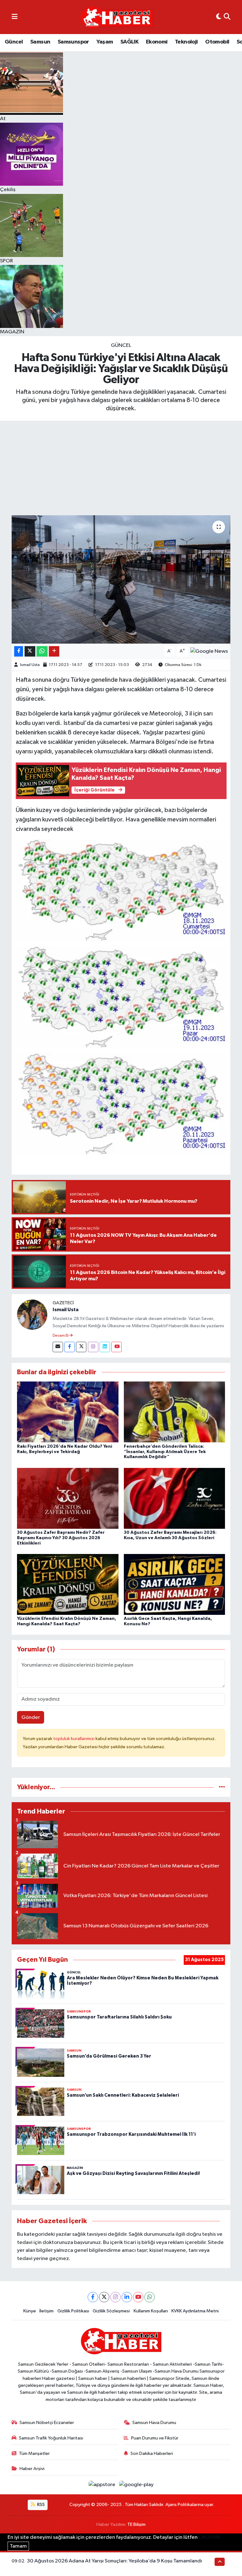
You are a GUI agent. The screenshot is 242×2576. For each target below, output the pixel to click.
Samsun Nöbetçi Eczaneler (47, 2423)
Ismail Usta (30, 665)
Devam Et (61, 1336)
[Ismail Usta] (32, 1314)
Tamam (18, 2546)
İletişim (46, 2311)
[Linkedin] (105, 1347)
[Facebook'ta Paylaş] (19, 651)
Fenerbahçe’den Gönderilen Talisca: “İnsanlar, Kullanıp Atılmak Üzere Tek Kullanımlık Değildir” (165, 1452)
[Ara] (227, 17)
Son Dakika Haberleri (152, 2453)
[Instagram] (93, 1347)
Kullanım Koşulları (151, 2311)
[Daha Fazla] (54, 651)
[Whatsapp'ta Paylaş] (42, 651)
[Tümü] (222, 1787)
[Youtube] (116, 1347)
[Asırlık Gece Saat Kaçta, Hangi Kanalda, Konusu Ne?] (175, 1584)
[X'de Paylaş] (30, 651)
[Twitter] (81, 1347)
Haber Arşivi (32, 2469)
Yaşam (105, 42)
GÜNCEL (121, 345)
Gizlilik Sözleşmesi (111, 2311)
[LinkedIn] (127, 2297)
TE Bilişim (136, 2524)
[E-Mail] (58, 1347)
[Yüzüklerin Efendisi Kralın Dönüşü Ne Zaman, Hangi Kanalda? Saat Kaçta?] (68, 1584)
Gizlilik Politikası (73, 2311)
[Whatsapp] (150, 2297)
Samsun (40, 42)
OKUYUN (209, 2537)
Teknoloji (186, 42)
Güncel (14, 42)
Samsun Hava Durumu (154, 2423)
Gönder (31, 1717)
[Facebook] (69, 1347)
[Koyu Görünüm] (219, 17)
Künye (30, 2311)
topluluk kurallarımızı (74, 1739)
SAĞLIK (129, 42)
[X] (104, 2297)
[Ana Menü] (15, 17)
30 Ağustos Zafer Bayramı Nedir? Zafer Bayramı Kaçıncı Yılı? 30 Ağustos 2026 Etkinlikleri (61, 1538)
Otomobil (217, 42)
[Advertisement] (121, 468)
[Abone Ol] (209, 651)
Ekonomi (157, 42)
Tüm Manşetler (34, 2453)
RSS (40, 2505)
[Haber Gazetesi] (117, 17)
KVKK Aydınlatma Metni (195, 2311)
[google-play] (136, 2485)
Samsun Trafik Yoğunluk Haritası (51, 2438)
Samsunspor (73, 42)
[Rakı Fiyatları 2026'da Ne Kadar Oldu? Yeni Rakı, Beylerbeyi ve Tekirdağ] (68, 1412)
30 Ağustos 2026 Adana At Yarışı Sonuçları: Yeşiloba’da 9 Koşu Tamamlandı (114, 2561)
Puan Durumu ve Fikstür (155, 2438)
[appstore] (103, 2485)
